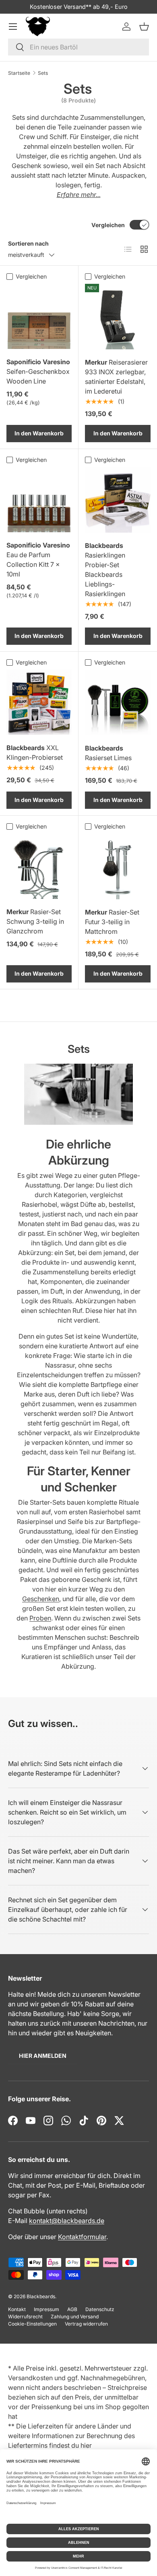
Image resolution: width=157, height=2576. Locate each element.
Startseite (19, 73)
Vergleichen (108, 225)
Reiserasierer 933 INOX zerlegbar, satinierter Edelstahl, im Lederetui (116, 377)
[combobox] (78, 47)
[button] (144, 27)
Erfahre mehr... (79, 195)
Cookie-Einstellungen (32, 2324)
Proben (40, 1618)
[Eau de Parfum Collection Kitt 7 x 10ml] (39, 500)
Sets (43, 73)
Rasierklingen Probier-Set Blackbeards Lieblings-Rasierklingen (105, 570)
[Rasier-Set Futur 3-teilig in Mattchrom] (118, 867)
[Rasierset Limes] (118, 702)
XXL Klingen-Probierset (35, 753)
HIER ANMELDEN (43, 2056)
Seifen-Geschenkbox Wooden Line (38, 371)
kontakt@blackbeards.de (67, 2221)
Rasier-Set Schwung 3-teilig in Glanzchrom (35, 921)
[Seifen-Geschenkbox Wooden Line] (39, 316)
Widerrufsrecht (25, 2317)
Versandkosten (30, 2378)
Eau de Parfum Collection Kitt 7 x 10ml (38, 560)
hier (86, 2445)
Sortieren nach (28, 243)
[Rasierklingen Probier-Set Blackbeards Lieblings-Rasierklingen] (118, 500)
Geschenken (41, 1599)
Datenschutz (100, 2309)
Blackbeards (41, 2296)
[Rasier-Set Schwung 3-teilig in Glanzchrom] (39, 866)
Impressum (46, 2309)
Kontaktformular (82, 2237)
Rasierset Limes (108, 753)
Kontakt (17, 2309)
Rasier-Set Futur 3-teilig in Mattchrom (112, 922)
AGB (72, 2309)
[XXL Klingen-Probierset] (39, 702)
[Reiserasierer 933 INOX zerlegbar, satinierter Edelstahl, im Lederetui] (118, 317)
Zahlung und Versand (75, 2317)
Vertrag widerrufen (86, 2324)
